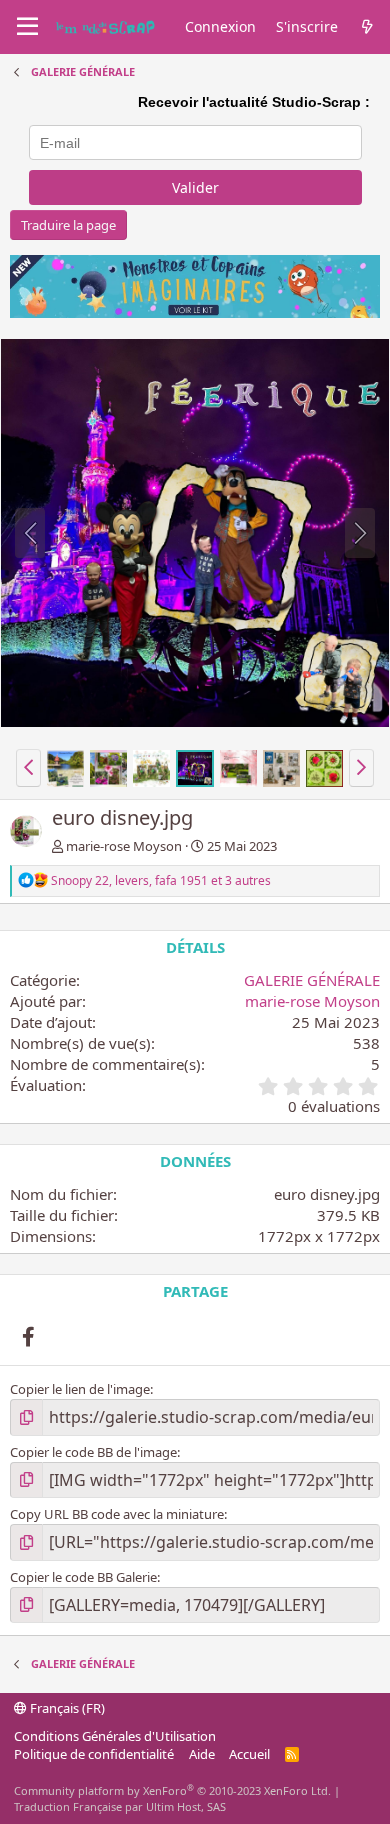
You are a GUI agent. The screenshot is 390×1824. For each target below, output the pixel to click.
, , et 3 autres (161, 880)
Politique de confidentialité (94, 1754)
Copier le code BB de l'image (93, 1452)
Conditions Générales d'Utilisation (115, 1736)
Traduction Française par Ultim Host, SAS (120, 1806)
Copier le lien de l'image (80, 1389)
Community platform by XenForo (172, 1790)
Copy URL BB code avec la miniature (117, 1514)
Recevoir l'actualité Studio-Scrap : (254, 102)
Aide (202, 1754)
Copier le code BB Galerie (83, 1577)
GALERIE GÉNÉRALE (312, 980)
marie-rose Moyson (124, 846)
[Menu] (27, 27)
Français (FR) (66, 1708)
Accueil (249, 1754)
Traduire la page (68, 225)
